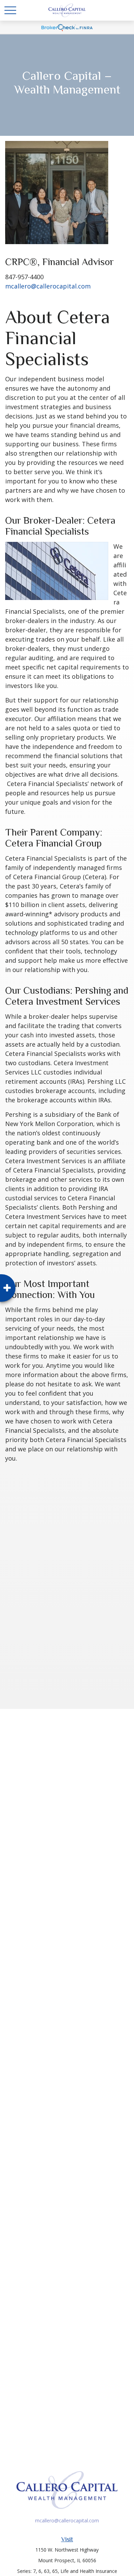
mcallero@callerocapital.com (48, 286)
